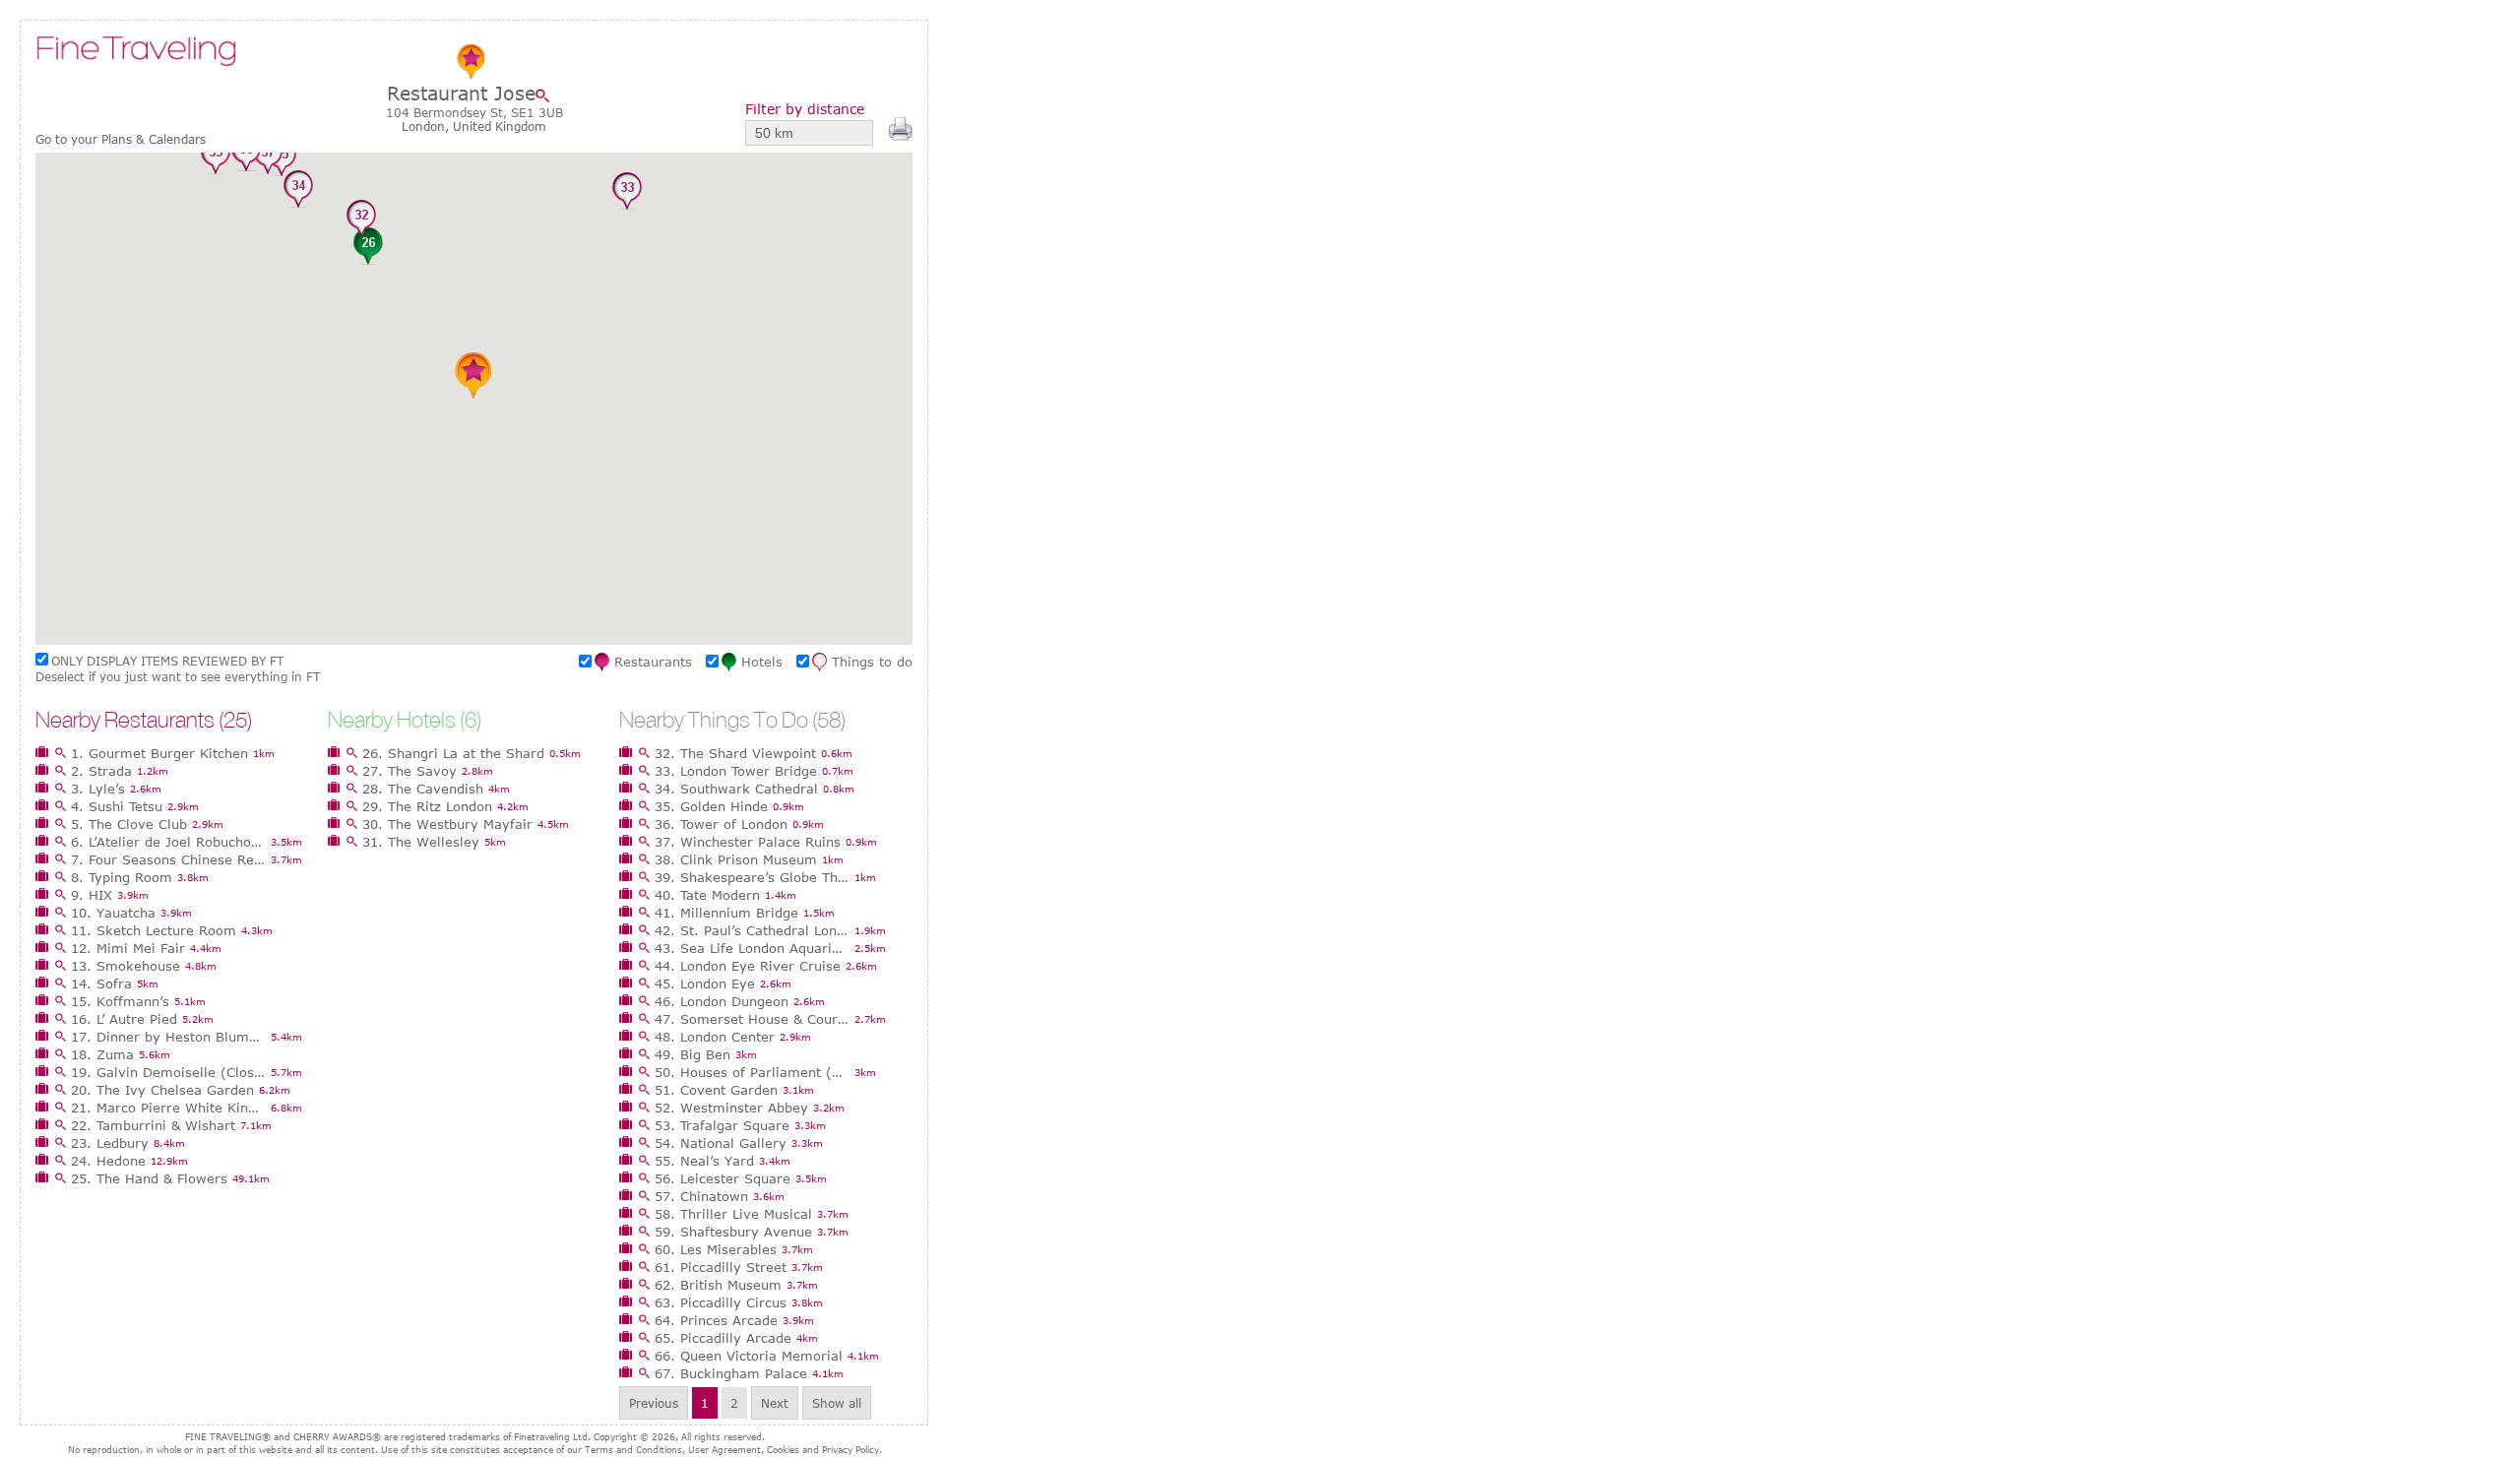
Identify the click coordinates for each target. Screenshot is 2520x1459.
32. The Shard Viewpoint (735, 753)
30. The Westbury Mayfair (447, 824)
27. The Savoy (409, 771)
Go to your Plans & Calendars (121, 139)
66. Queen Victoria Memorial (749, 1356)
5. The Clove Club (129, 824)
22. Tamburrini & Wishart (153, 1125)
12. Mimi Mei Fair (128, 948)
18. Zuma (102, 1054)
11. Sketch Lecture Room (154, 930)
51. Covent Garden (716, 1090)
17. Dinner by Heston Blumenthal (168, 1037)
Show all (837, 1403)
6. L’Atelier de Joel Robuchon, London (168, 842)
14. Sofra (101, 983)
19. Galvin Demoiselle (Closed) (168, 1072)
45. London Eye (705, 983)
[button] (368, 247)
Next (775, 1403)
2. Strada (101, 771)
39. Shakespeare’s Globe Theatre (752, 877)
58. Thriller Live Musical (733, 1214)
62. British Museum (718, 1285)
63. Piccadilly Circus (721, 1302)
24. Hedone (108, 1161)
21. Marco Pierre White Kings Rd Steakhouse (168, 1108)
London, (427, 126)
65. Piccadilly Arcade (723, 1338)
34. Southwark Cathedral (736, 789)
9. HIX (92, 895)
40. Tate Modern (707, 895)
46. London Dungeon (722, 1001)
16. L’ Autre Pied (124, 1019)
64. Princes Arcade (716, 1320)
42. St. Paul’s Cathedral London (752, 930)
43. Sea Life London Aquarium (752, 948)
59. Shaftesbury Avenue (733, 1232)
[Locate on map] (547, 95)
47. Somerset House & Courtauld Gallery (752, 1019)
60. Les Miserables (716, 1249)
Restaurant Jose (461, 93)
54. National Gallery (721, 1143)
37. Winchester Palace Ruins (748, 842)
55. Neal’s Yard (704, 1161)
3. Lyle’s (98, 789)
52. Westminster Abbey (731, 1108)
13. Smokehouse (126, 966)
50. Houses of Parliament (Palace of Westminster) (752, 1072)
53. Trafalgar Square (722, 1125)
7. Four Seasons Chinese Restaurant (168, 859)
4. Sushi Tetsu (117, 806)
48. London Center (715, 1037)
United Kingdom (500, 126)
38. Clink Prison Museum (736, 859)
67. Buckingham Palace (731, 1373)
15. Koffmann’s (120, 1001)
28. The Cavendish (423, 789)
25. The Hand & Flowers (149, 1178)
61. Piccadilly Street (721, 1267)
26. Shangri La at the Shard (453, 753)
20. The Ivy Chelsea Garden (162, 1090)
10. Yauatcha (113, 913)
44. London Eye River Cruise (748, 966)
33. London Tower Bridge (736, 771)
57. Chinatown (701, 1196)
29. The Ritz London (427, 806)
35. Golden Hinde (711, 806)
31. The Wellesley (421, 842)
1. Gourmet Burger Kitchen (159, 753)
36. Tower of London (721, 824)
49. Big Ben (693, 1054)
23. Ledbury (110, 1143)
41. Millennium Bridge (726, 913)
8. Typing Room (122, 877)
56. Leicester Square (723, 1178)
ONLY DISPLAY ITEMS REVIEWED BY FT (167, 661)
